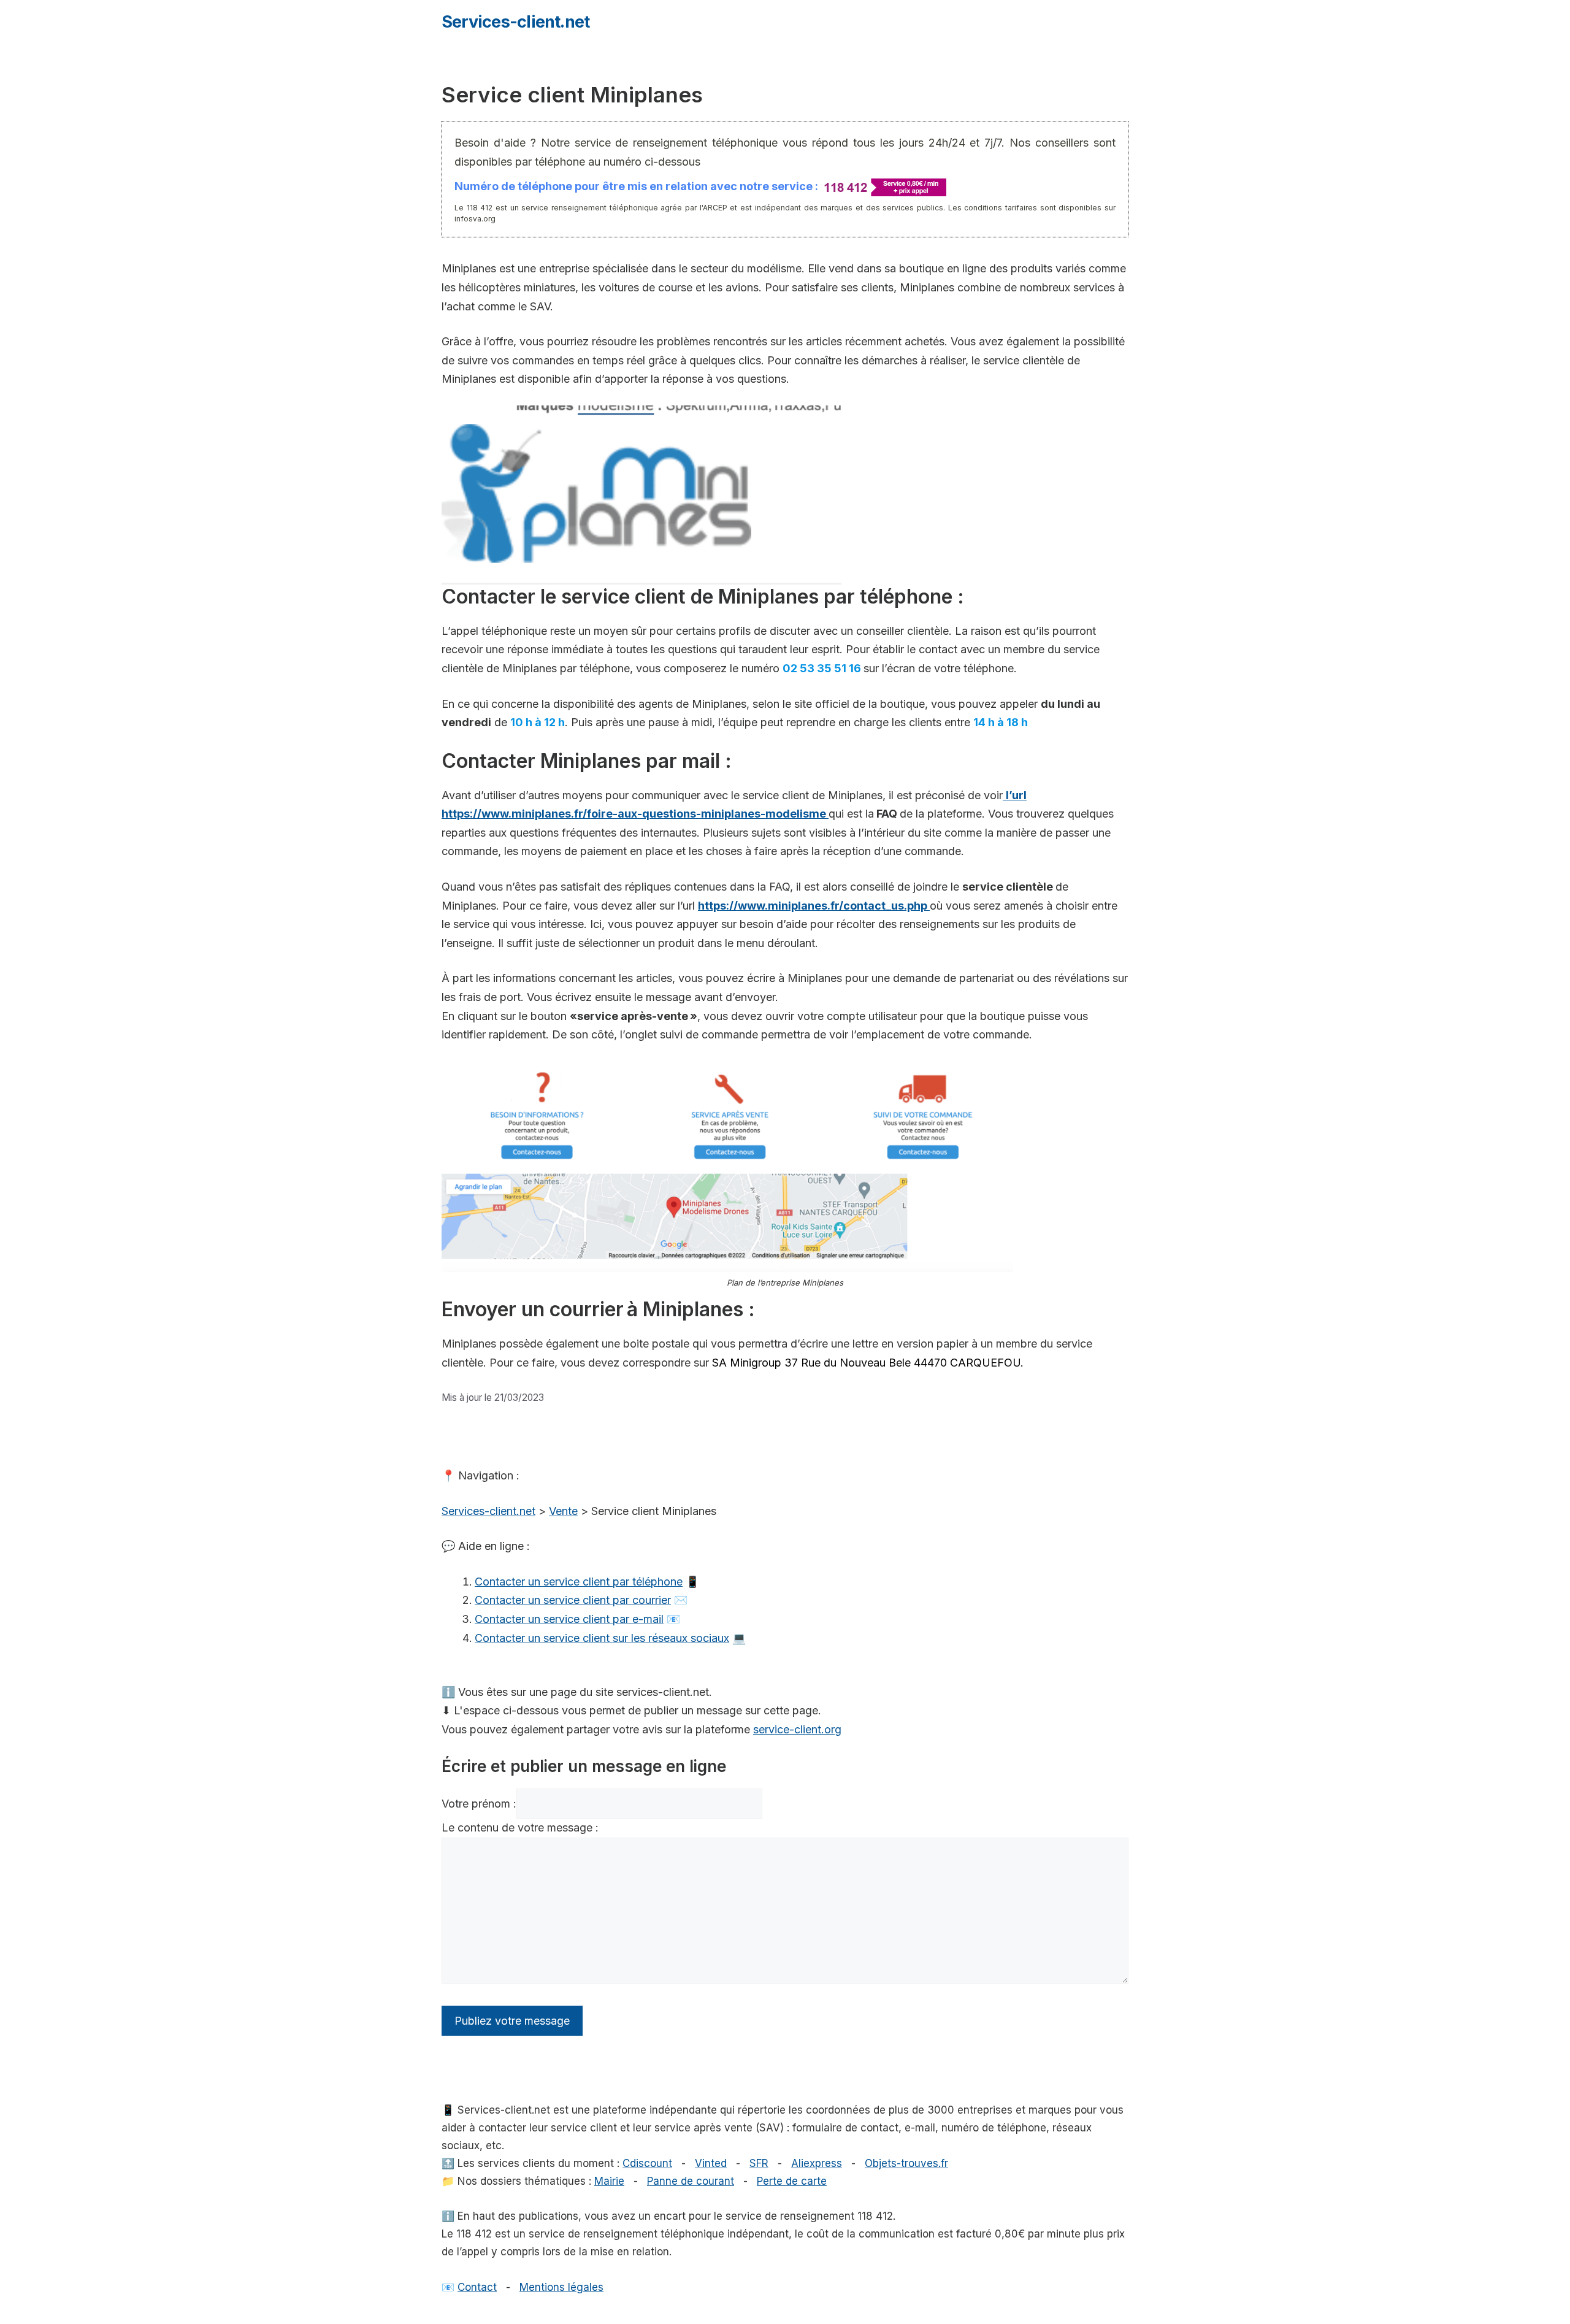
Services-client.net (515, 22)
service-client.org (797, 1729)
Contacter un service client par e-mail (569, 1619)
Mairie (609, 2181)
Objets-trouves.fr (906, 2163)
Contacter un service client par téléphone (579, 1582)
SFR (759, 2163)
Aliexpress (817, 2163)
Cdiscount (647, 2163)
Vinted (711, 2163)
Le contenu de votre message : (520, 1827)
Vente (563, 1511)
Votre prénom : (479, 1804)
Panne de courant (691, 2181)
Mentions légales (561, 2287)
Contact (477, 2287)
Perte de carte (792, 2181)
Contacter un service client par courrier (573, 1600)
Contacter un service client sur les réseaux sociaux (602, 1638)
